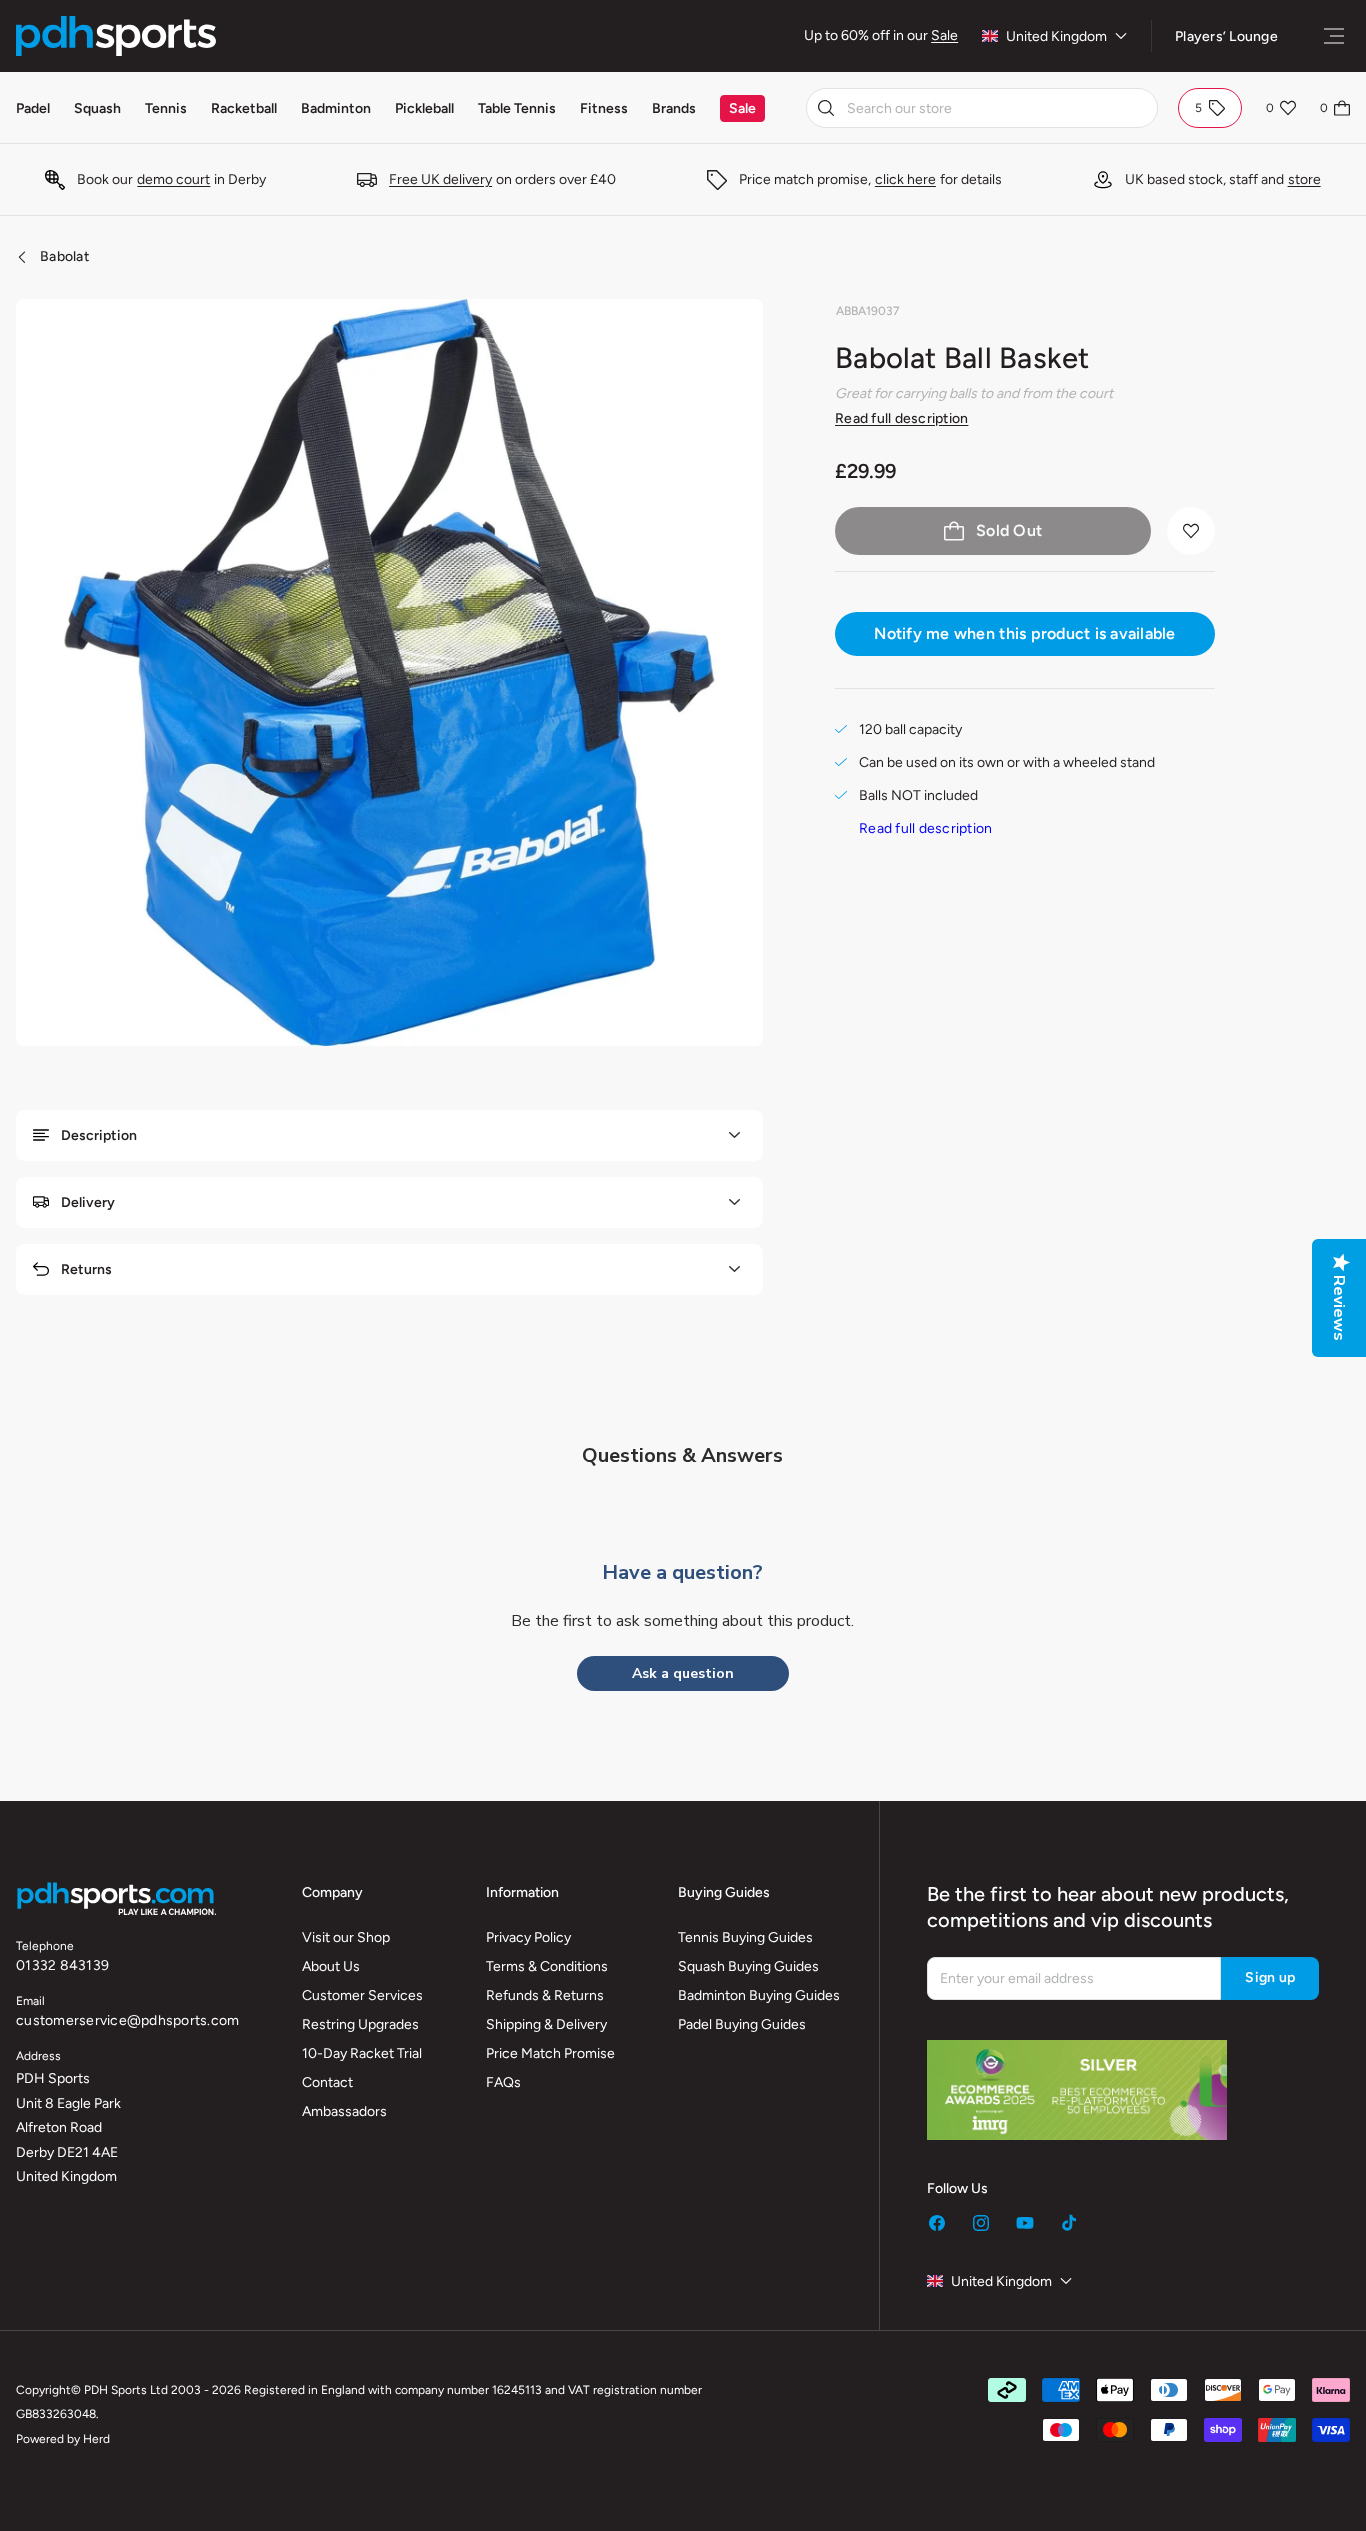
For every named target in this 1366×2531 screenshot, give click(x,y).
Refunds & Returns (545, 1995)
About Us (331, 1966)
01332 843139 (62, 1965)
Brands (674, 108)
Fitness (604, 108)
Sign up (1270, 1977)
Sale (944, 35)
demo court (173, 179)
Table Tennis (517, 108)
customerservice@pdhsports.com (127, 2020)
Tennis (166, 108)
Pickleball (424, 108)
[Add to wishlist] (1191, 531)
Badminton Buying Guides (759, 1995)
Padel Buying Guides (742, 2024)
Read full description (901, 418)
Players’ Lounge (1226, 36)
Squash (97, 108)
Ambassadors (344, 2111)
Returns (86, 1269)
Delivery (88, 1202)
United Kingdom (1056, 36)
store (1304, 179)
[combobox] (982, 108)
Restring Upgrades (360, 2024)
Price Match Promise (550, 2053)
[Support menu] (1334, 36)
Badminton (336, 108)
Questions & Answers (682, 1455)
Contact (327, 2082)
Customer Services (362, 1995)
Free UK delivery (440, 179)
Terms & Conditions (547, 1966)
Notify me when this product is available (1024, 633)
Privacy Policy (528, 1937)
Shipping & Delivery (546, 2024)
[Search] (826, 108)
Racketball (244, 108)
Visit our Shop (346, 1937)
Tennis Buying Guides (745, 1937)
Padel (33, 108)
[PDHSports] (116, 36)
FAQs (503, 2082)
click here (905, 179)
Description (99, 1135)
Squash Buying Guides (748, 1966)
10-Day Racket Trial (362, 2053)
